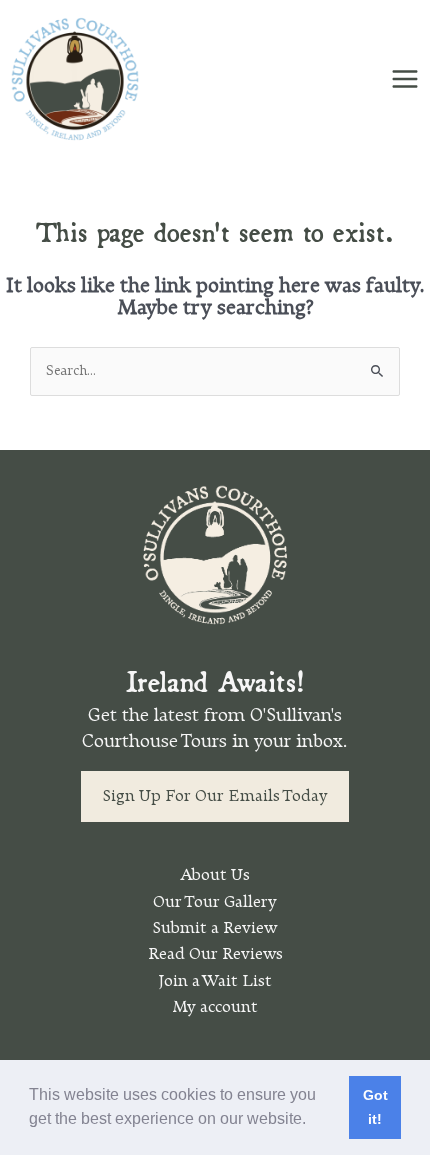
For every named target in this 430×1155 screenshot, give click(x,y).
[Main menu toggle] (405, 78)
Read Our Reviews (215, 954)
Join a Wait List (215, 981)
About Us (215, 875)
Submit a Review (215, 928)
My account (215, 1007)
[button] (313, 1121)
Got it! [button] (375, 1107)
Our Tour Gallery (215, 902)
